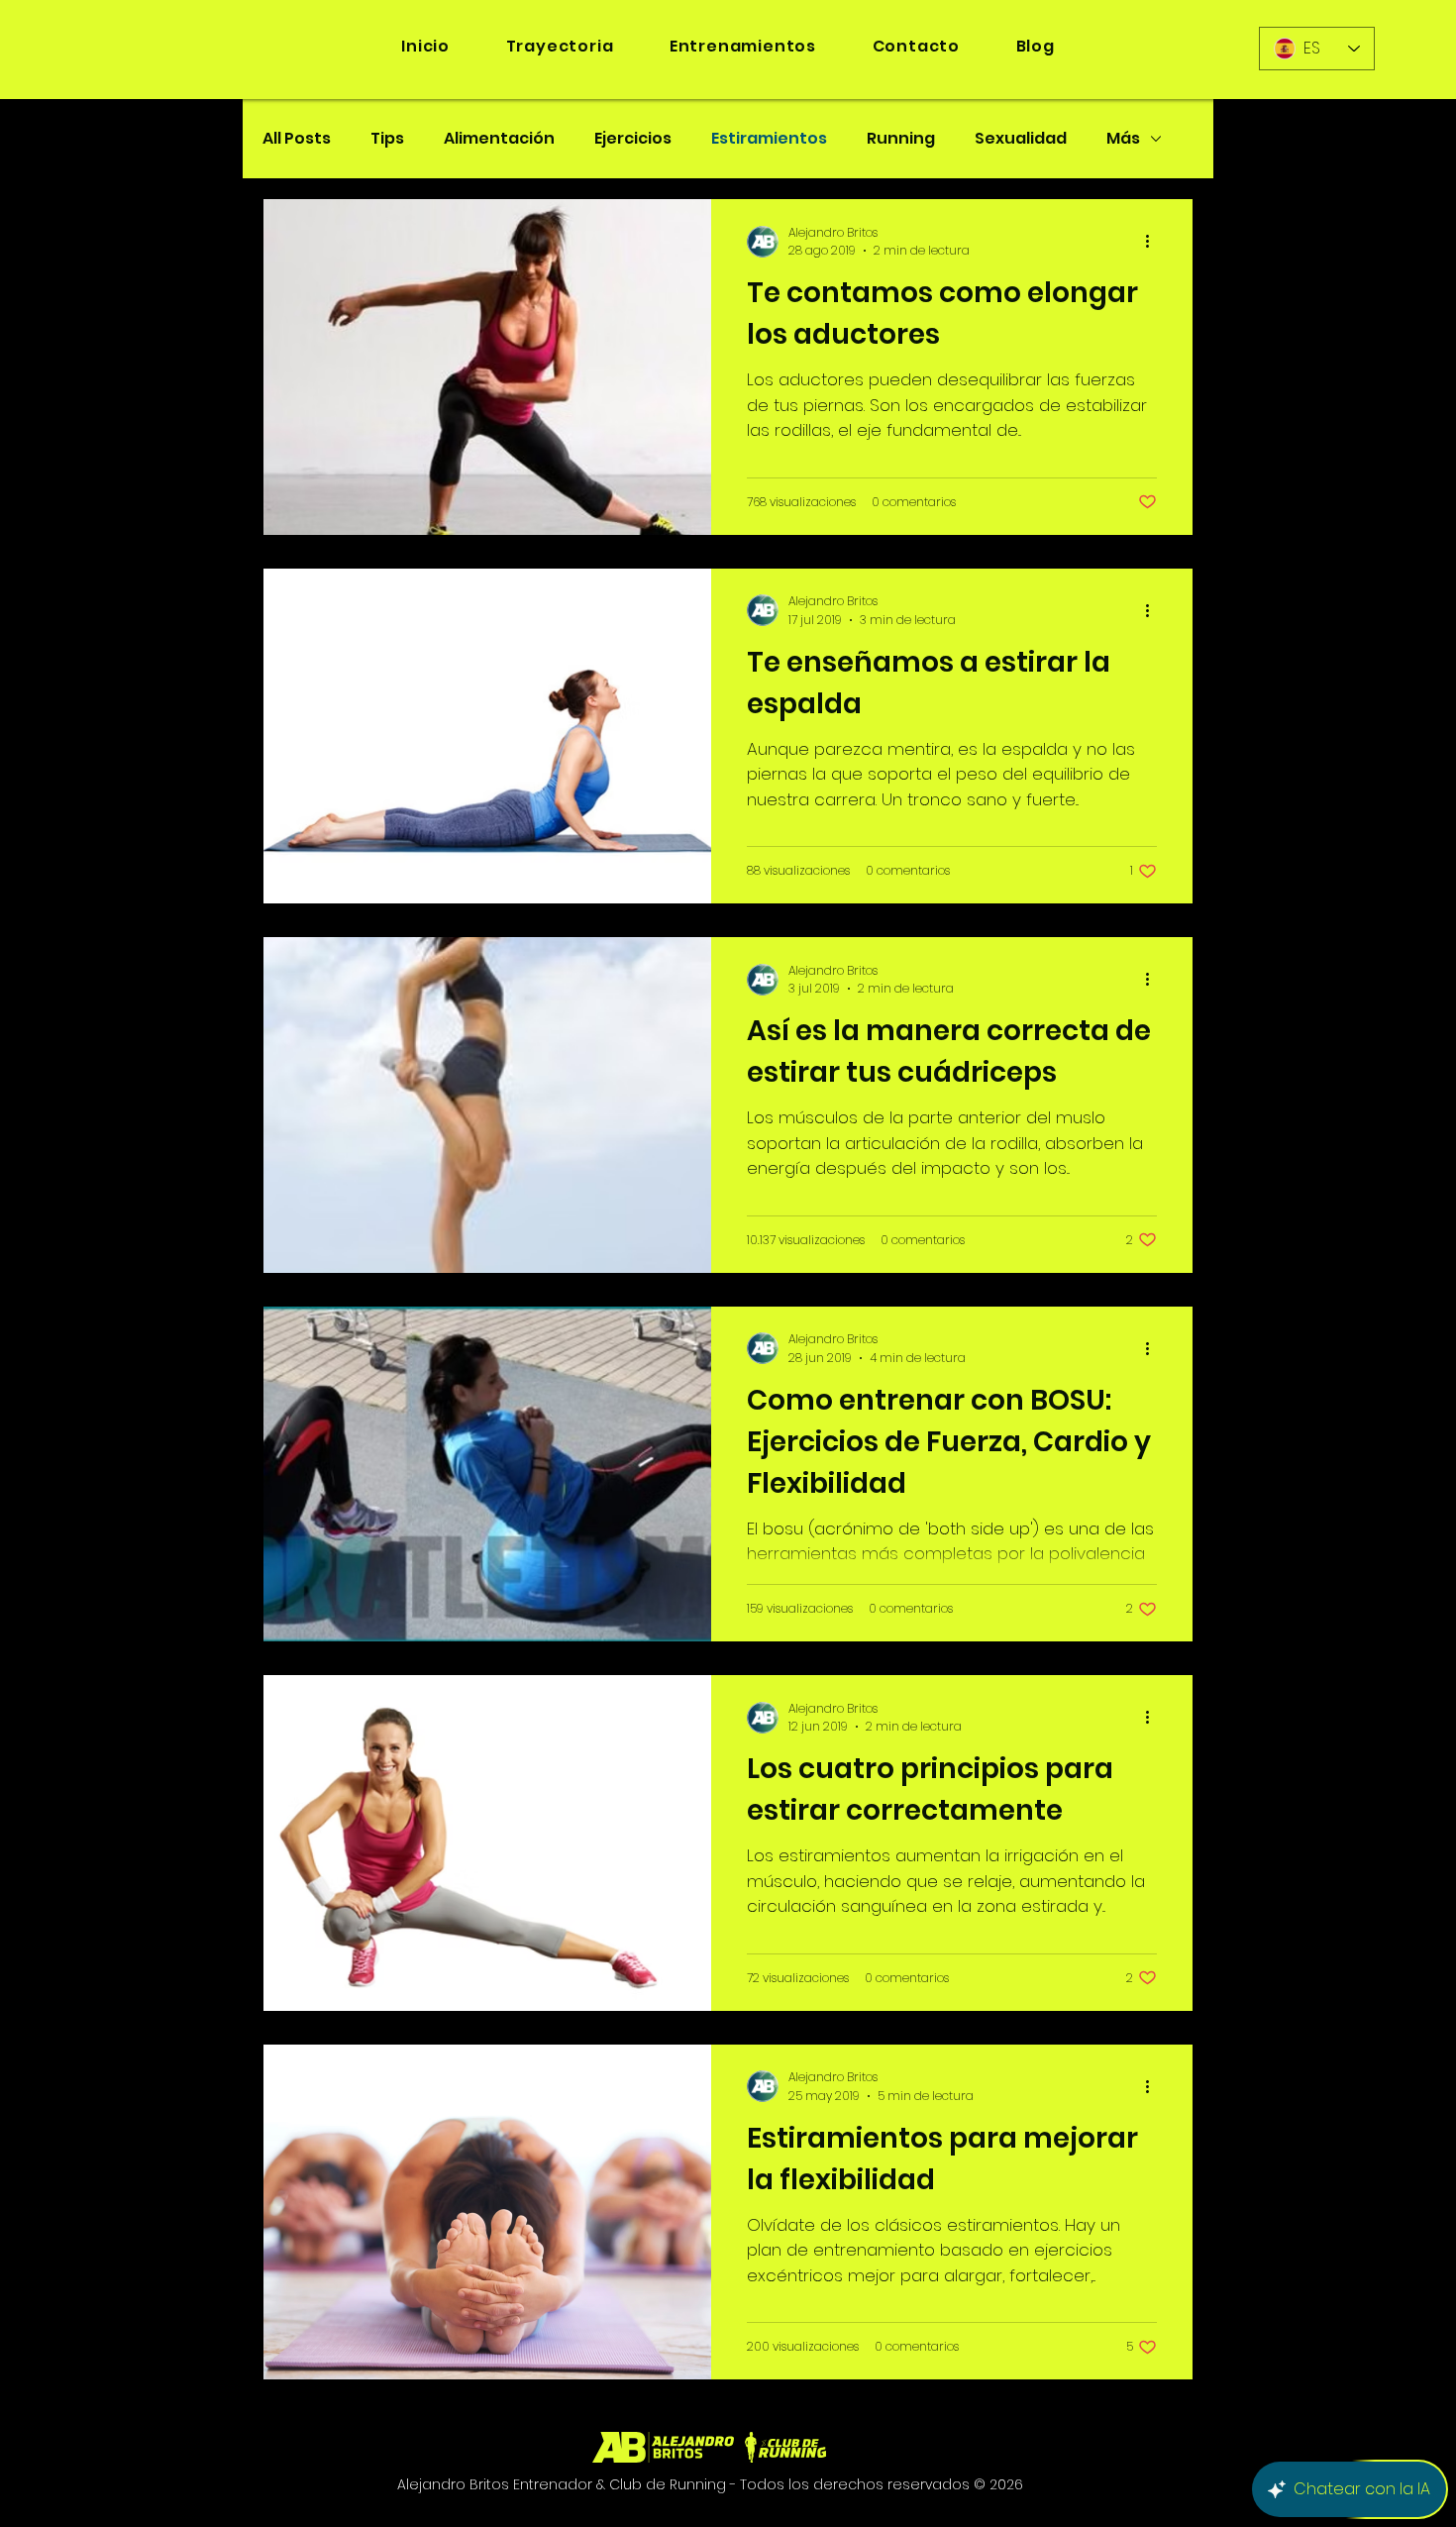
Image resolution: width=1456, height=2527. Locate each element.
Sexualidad (1021, 139)
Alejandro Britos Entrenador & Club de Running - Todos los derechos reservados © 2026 (710, 2484)
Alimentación (499, 139)
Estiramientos (769, 139)
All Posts (297, 139)
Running (901, 139)
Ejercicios (633, 139)
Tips (387, 139)
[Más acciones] (1154, 242)
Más (1123, 139)
